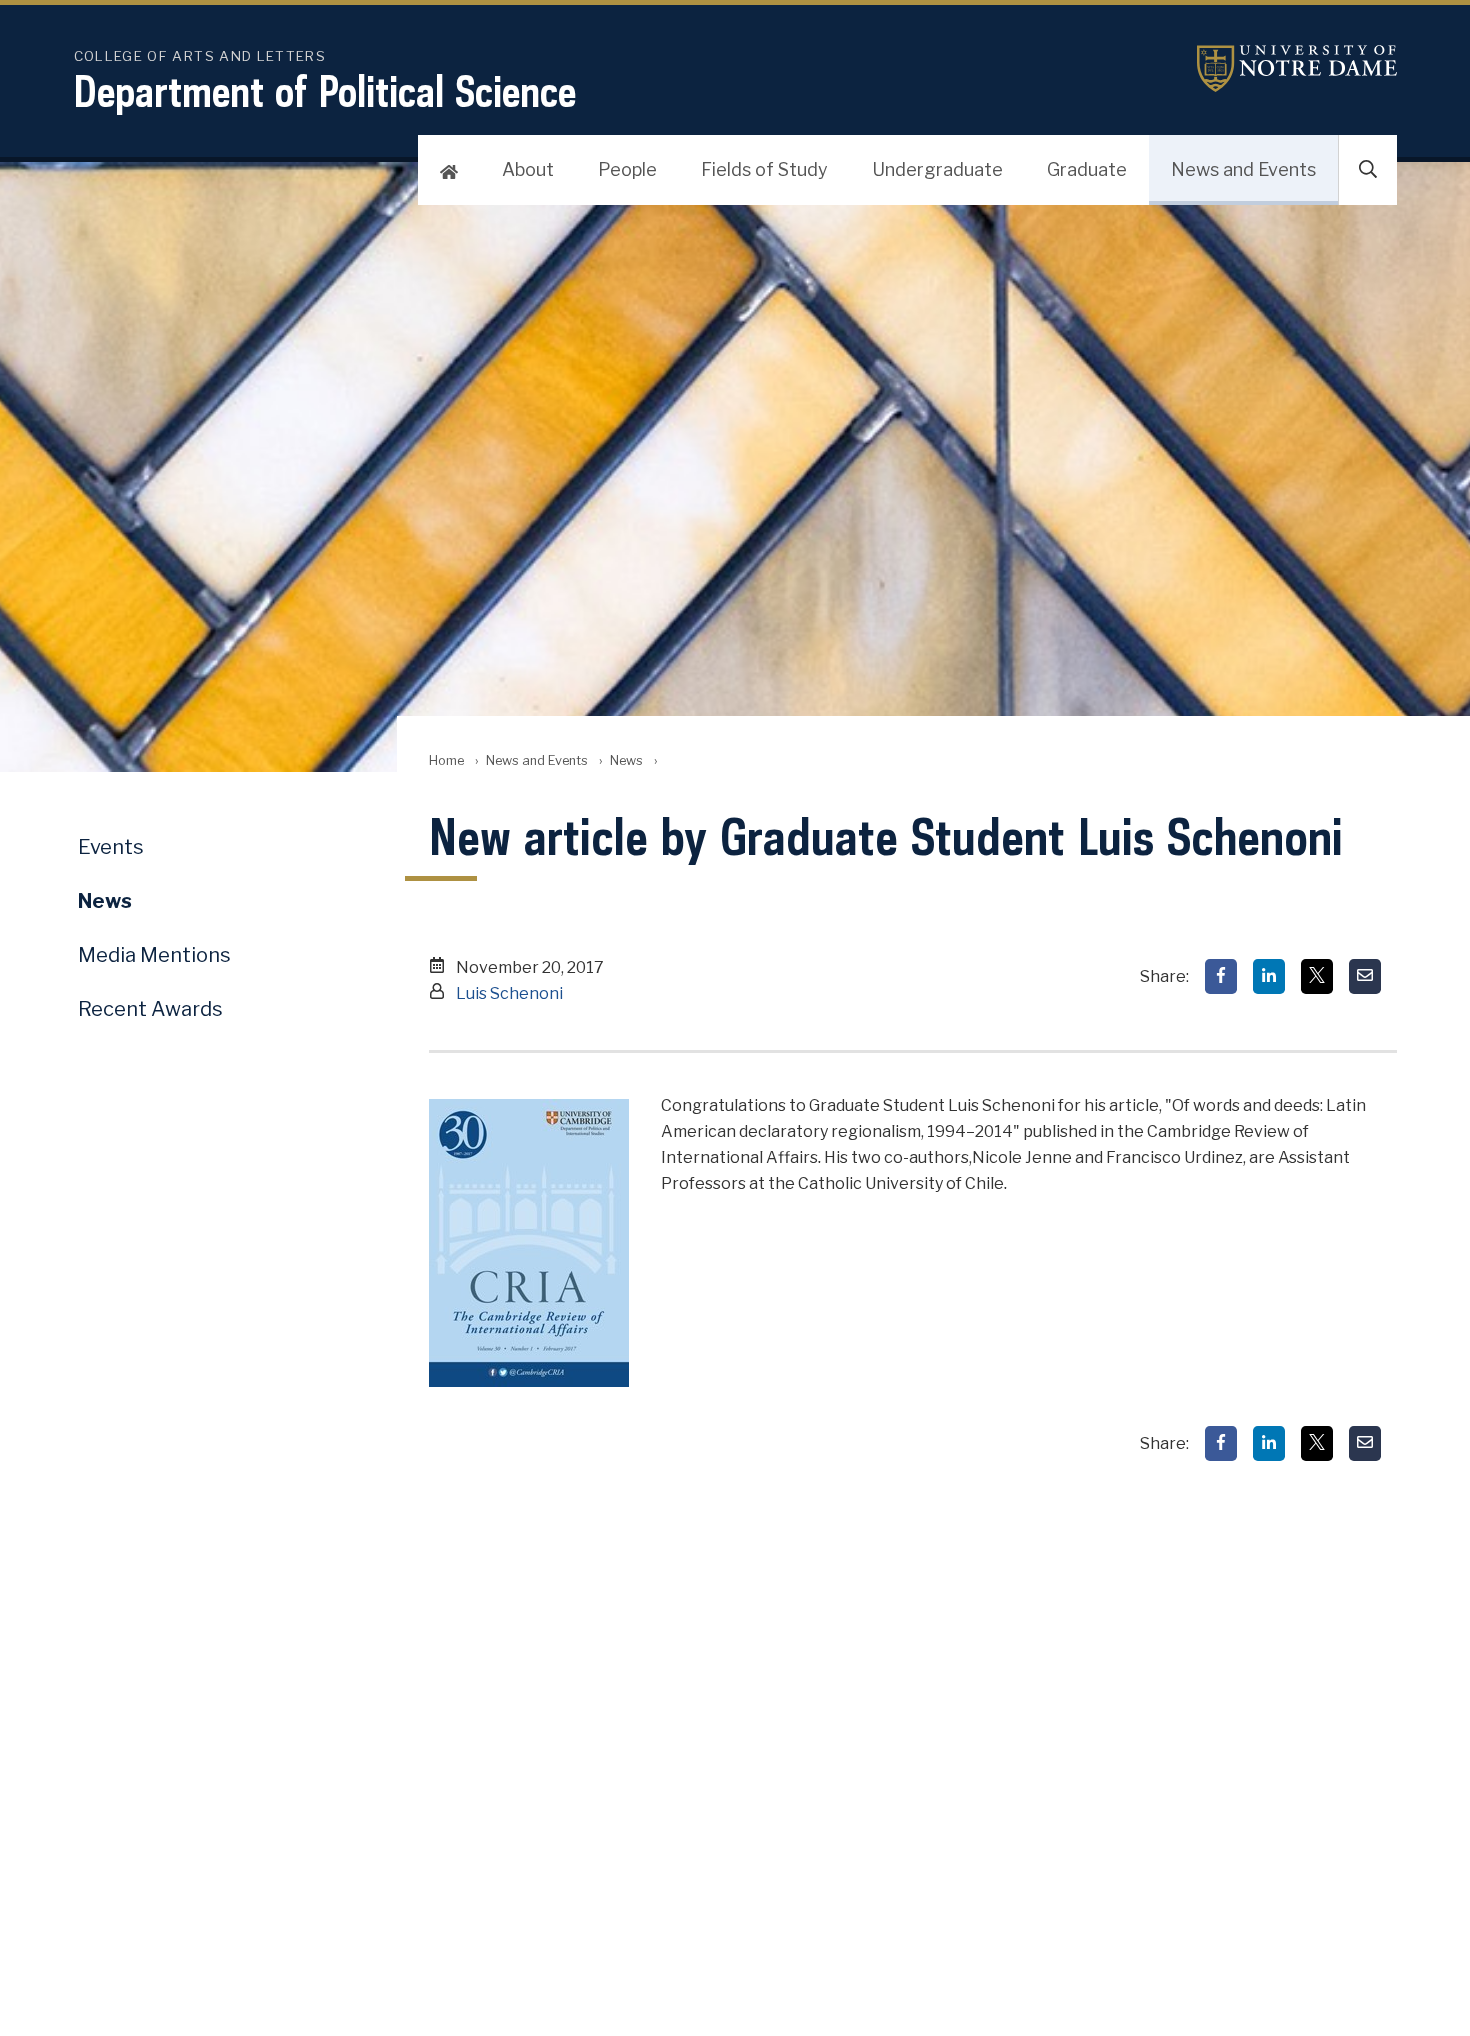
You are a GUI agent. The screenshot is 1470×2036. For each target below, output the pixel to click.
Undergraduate (937, 169)
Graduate (1087, 169)
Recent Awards (150, 1009)
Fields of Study (764, 169)
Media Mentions (154, 955)
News (626, 760)
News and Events (1243, 169)
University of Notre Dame (1297, 68)
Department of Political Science (325, 91)
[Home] (449, 170)
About (528, 169)
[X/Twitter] (1317, 976)
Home (446, 760)
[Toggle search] (1368, 170)
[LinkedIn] (1269, 976)
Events (111, 847)
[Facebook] (1221, 976)
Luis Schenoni (509, 993)
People (627, 169)
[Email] (1365, 976)
